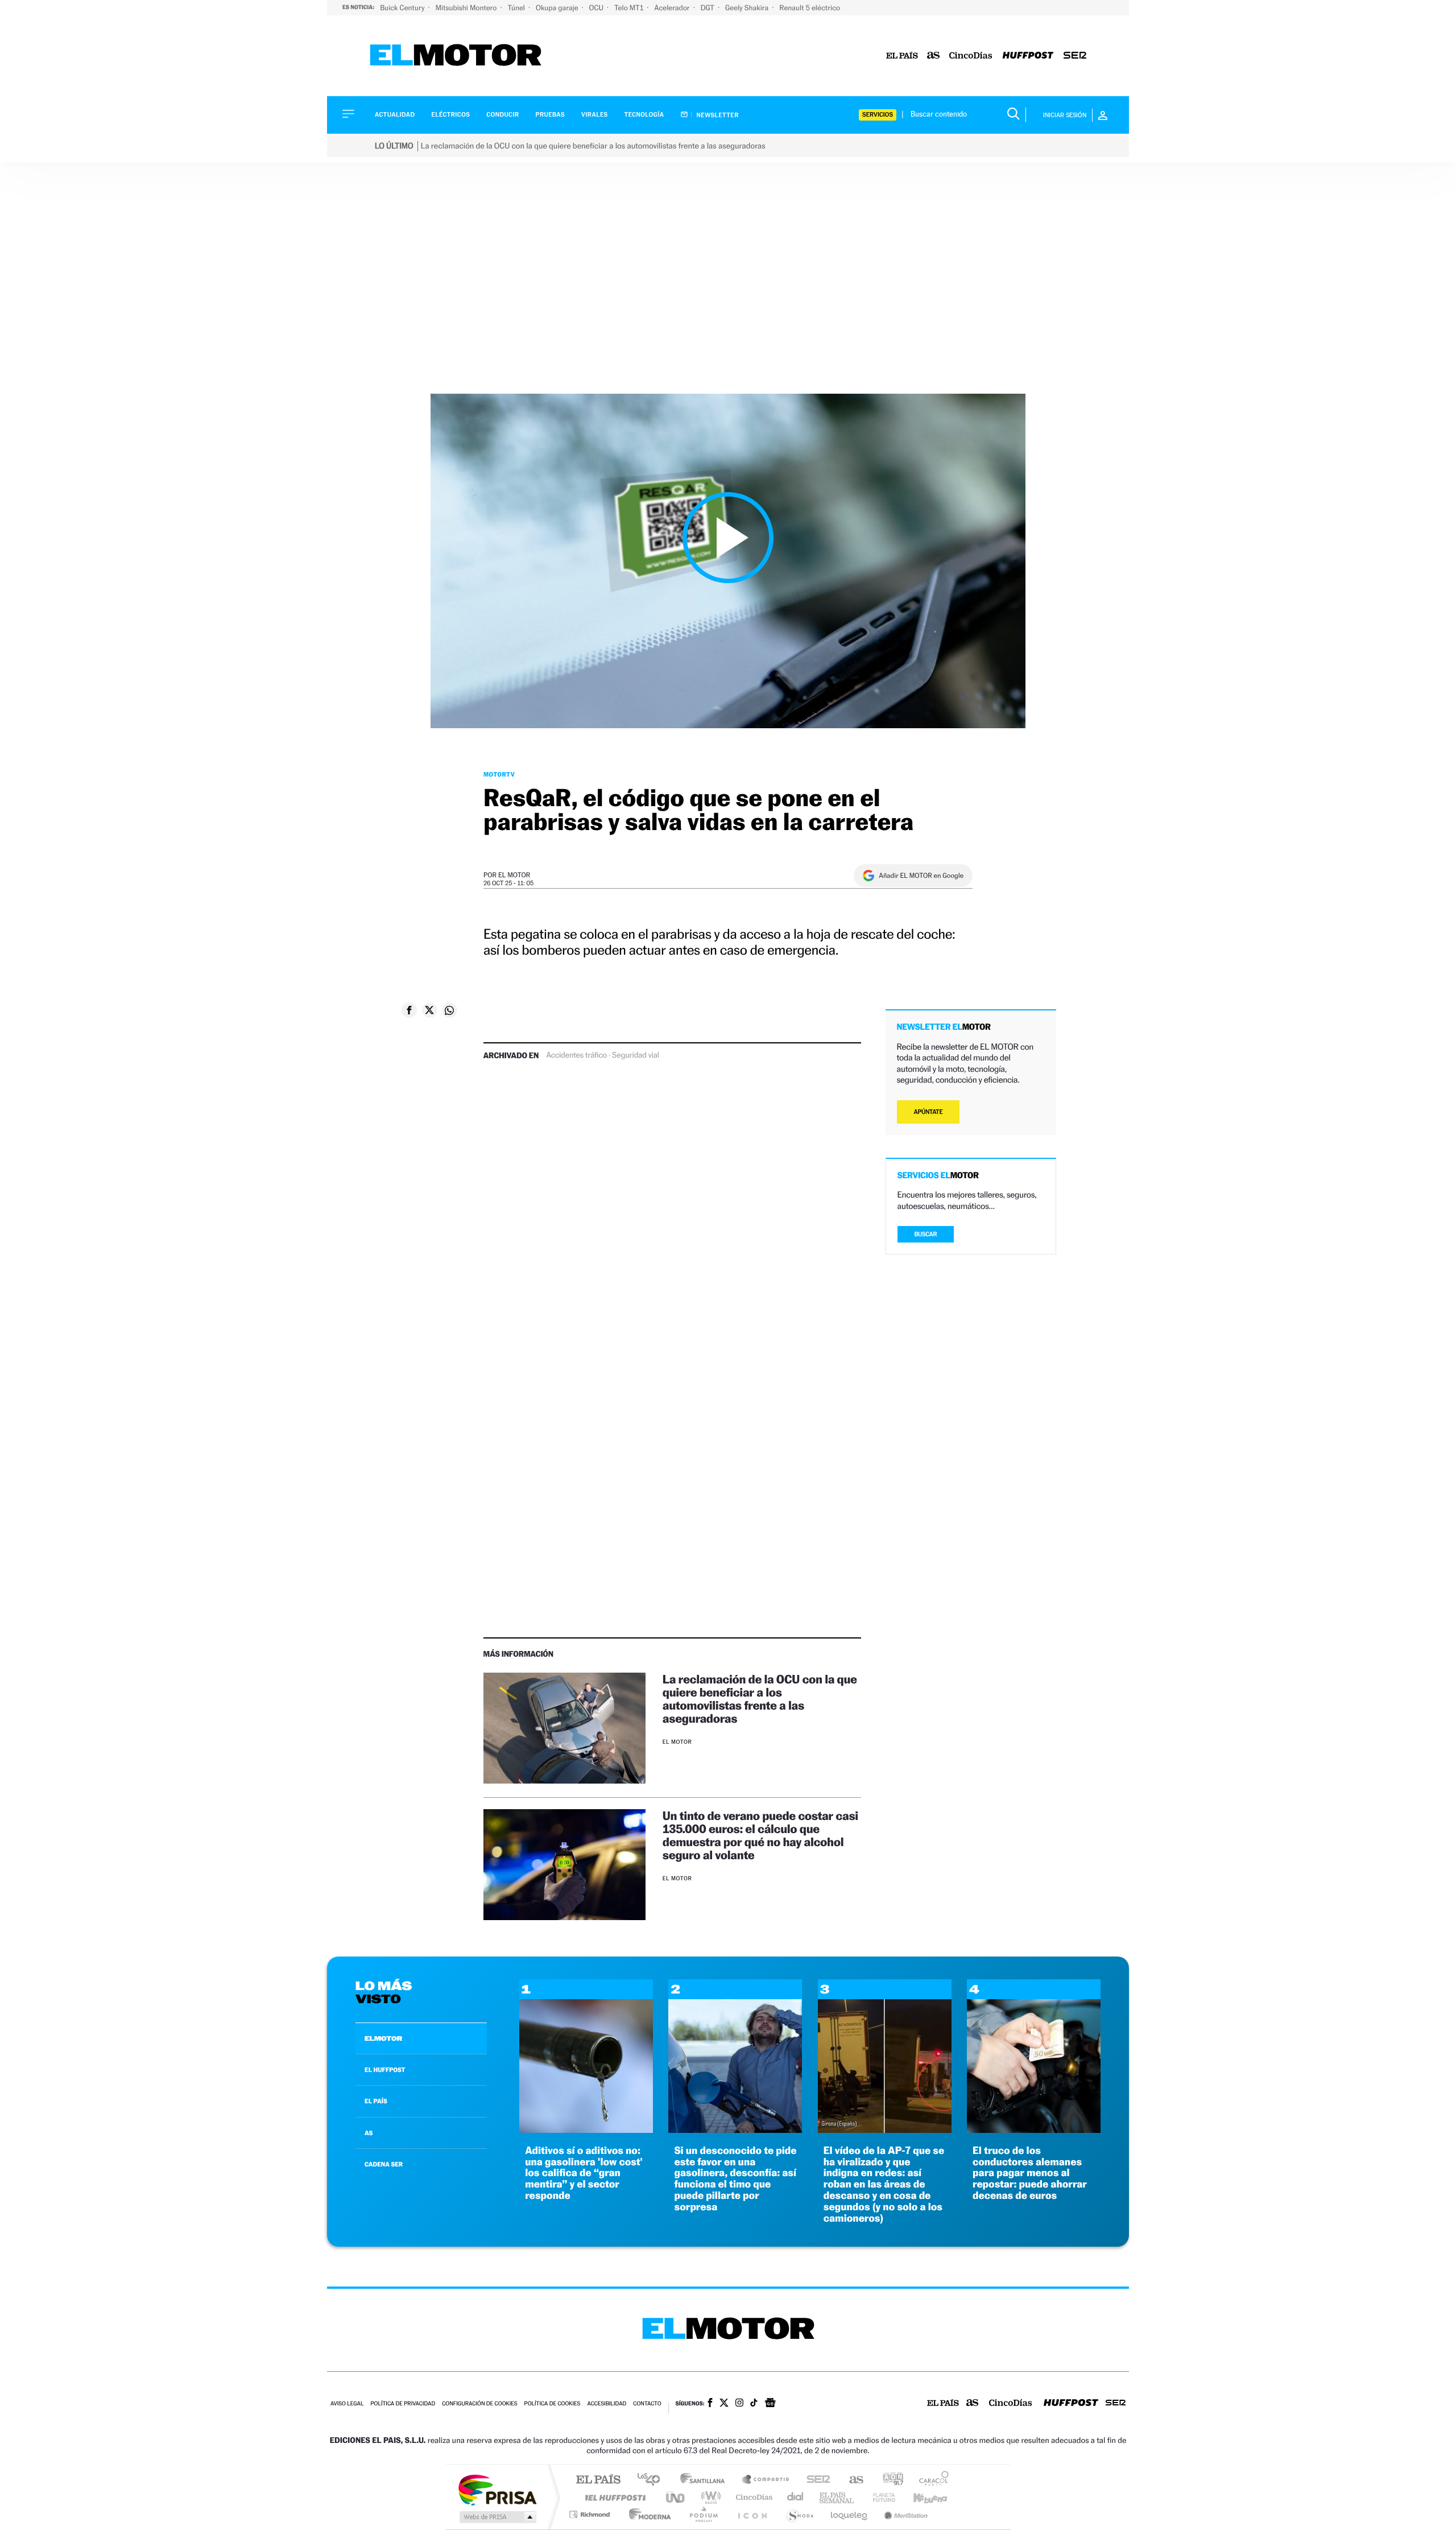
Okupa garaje (558, 8)
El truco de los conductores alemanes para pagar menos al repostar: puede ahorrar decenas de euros (1030, 2173)
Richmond (591, 2514)
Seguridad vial (636, 1055)
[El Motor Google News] (770, 2404)
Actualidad (395, 115)
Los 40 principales (653, 2480)
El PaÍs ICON (752, 2514)
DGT (708, 8)
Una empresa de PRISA (497, 2489)
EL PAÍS (376, 2101)
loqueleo (850, 2514)
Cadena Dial (796, 2497)
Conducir (502, 115)
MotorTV (499, 774)
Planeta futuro (879, 2497)
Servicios (878, 115)
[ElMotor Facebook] (710, 2404)
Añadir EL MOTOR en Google (921, 876)
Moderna (647, 2514)
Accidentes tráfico (576, 1055)
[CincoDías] (971, 56)
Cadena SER (815, 2480)
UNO (676, 2497)
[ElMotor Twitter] (724, 2404)
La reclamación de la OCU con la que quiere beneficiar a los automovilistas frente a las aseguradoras (760, 1699)
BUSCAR (926, 1234)
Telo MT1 (630, 8)
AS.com (851, 2480)
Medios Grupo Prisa (497, 2517)
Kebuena (920, 2497)
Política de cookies (553, 2404)
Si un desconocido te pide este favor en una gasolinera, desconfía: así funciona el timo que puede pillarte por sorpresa (735, 2179)
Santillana (706, 2480)
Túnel (517, 8)
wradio (709, 2497)
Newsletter (717, 115)
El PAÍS (598, 2480)
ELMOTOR (383, 2038)
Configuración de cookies (479, 2404)
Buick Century (403, 8)
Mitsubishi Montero (467, 8)
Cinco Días (752, 2497)
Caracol (930, 2480)
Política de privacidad (403, 2404)
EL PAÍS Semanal (837, 2497)
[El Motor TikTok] (754, 2404)
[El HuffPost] (1028, 56)
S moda (799, 2514)
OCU (597, 8)
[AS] (934, 56)
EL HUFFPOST (385, 2070)
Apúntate (928, 1112)
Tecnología (644, 115)
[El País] (902, 56)
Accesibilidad (607, 2404)
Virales (594, 115)
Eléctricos (450, 115)
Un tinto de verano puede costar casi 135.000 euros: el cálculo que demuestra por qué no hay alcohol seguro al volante (760, 1835)
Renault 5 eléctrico (810, 8)
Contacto (647, 2404)
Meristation (904, 2514)
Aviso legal (347, 2404)
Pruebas (551, 115)
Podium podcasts (703, 2514)
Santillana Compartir (766, 2480)
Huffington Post (613, 2497)
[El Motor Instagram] (739, 2404)
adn (889, 2480)
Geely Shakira (748, 8)
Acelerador (673, 8)
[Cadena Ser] (1075, 56)
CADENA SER (384, 2164)
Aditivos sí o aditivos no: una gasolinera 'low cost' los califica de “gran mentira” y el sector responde (584, 2173)
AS (369, 2133)
